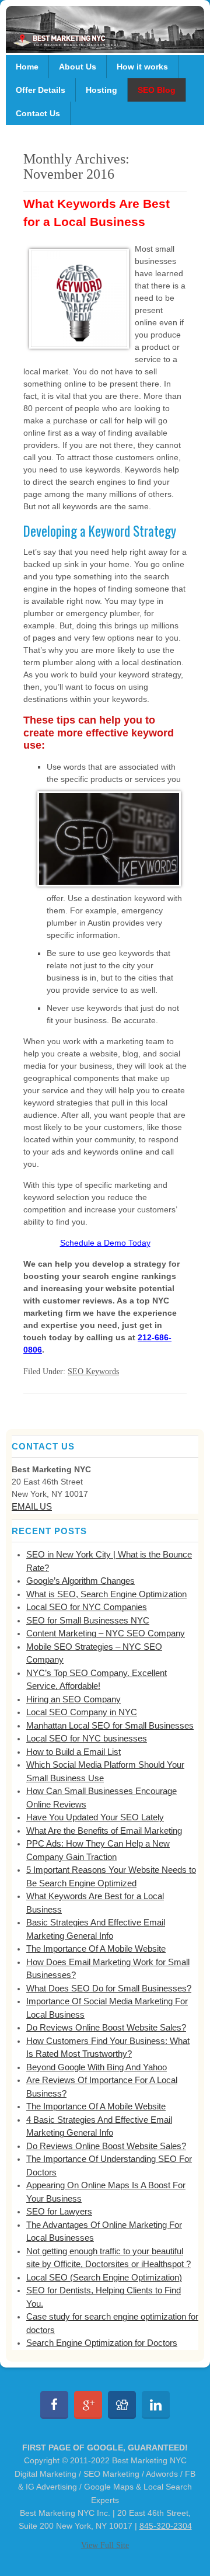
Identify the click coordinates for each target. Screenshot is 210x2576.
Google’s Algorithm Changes (80, 1581)
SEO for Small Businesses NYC (88, 1620)
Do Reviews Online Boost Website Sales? (106, 2027)
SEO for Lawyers (59, 2211)
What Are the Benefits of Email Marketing (104, 1831)
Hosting (101, 90)
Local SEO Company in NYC (82, 1712)
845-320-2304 (166, 2526)
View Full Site (105, 2545)
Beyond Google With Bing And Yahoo (97, 2067)
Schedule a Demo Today (105, 1243)
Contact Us (38, 113)
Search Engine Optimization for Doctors (102, 2343)
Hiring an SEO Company (73, 1699)
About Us (78, 67)
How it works (142, 67)
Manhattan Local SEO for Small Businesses (110, 1725)
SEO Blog (157, 90)
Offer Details (41, 90)
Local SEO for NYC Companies (87, 1607)
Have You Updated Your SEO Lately (95, 1817)
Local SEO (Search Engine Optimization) (104, 2277)
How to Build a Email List (73, 1752)
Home (27, 67)
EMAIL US (32, 1506)
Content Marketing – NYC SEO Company (106, 1633)
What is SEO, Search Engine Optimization (106, 1594)
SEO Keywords (93, 1372)
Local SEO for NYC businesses (87, 1738)
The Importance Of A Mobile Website (96, 1948)
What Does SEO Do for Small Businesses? (109, 1988)
